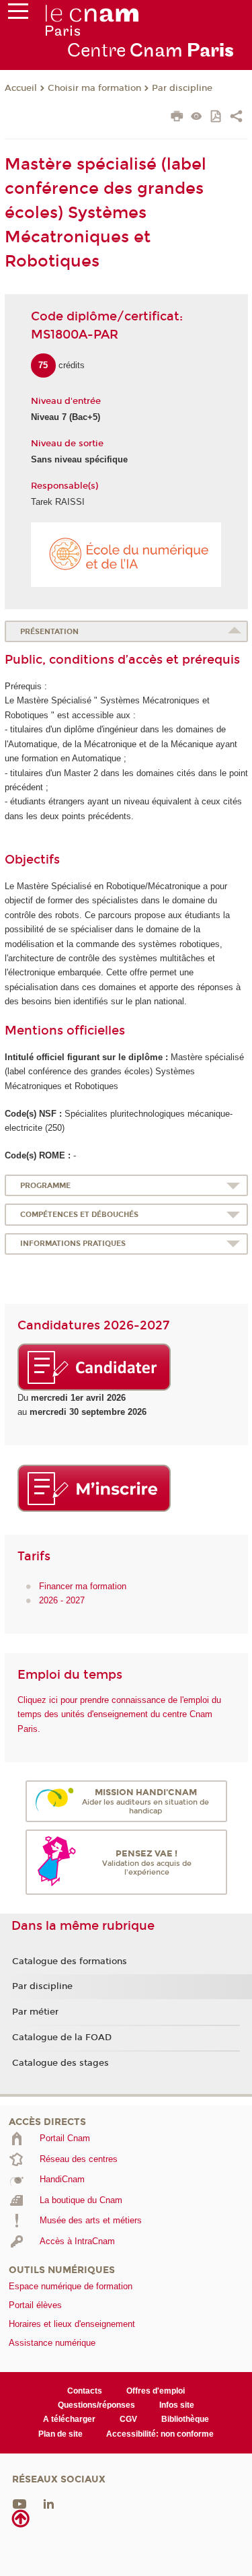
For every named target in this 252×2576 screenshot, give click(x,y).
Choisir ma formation (94, 88)
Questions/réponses (96, 2405)
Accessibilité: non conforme (160, 2434)
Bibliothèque (185, 2419)
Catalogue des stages (60, 2063)
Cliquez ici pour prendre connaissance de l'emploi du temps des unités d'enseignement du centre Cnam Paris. (119, 1714)
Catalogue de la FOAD (62, 2038)
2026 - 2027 (62, 1600)
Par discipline (182, 88)
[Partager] (236, 118)
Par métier (35, 2012)
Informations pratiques (73, 1244)
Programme (45, 1186)
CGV (128, 2419)
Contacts (85, 2391)
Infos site (177, 2405)
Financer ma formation (83, 1586)
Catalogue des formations (70, 1961)
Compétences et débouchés (79, 1215)
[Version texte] (197, 117)
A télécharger (69, 2419)
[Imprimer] (177, 118)
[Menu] (18, 14)
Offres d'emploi (156, 2391)
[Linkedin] (49, 2504)
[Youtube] (19, 2504)
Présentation (49, 632)
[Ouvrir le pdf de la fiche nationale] (217, 117)
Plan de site (60, 2434)
